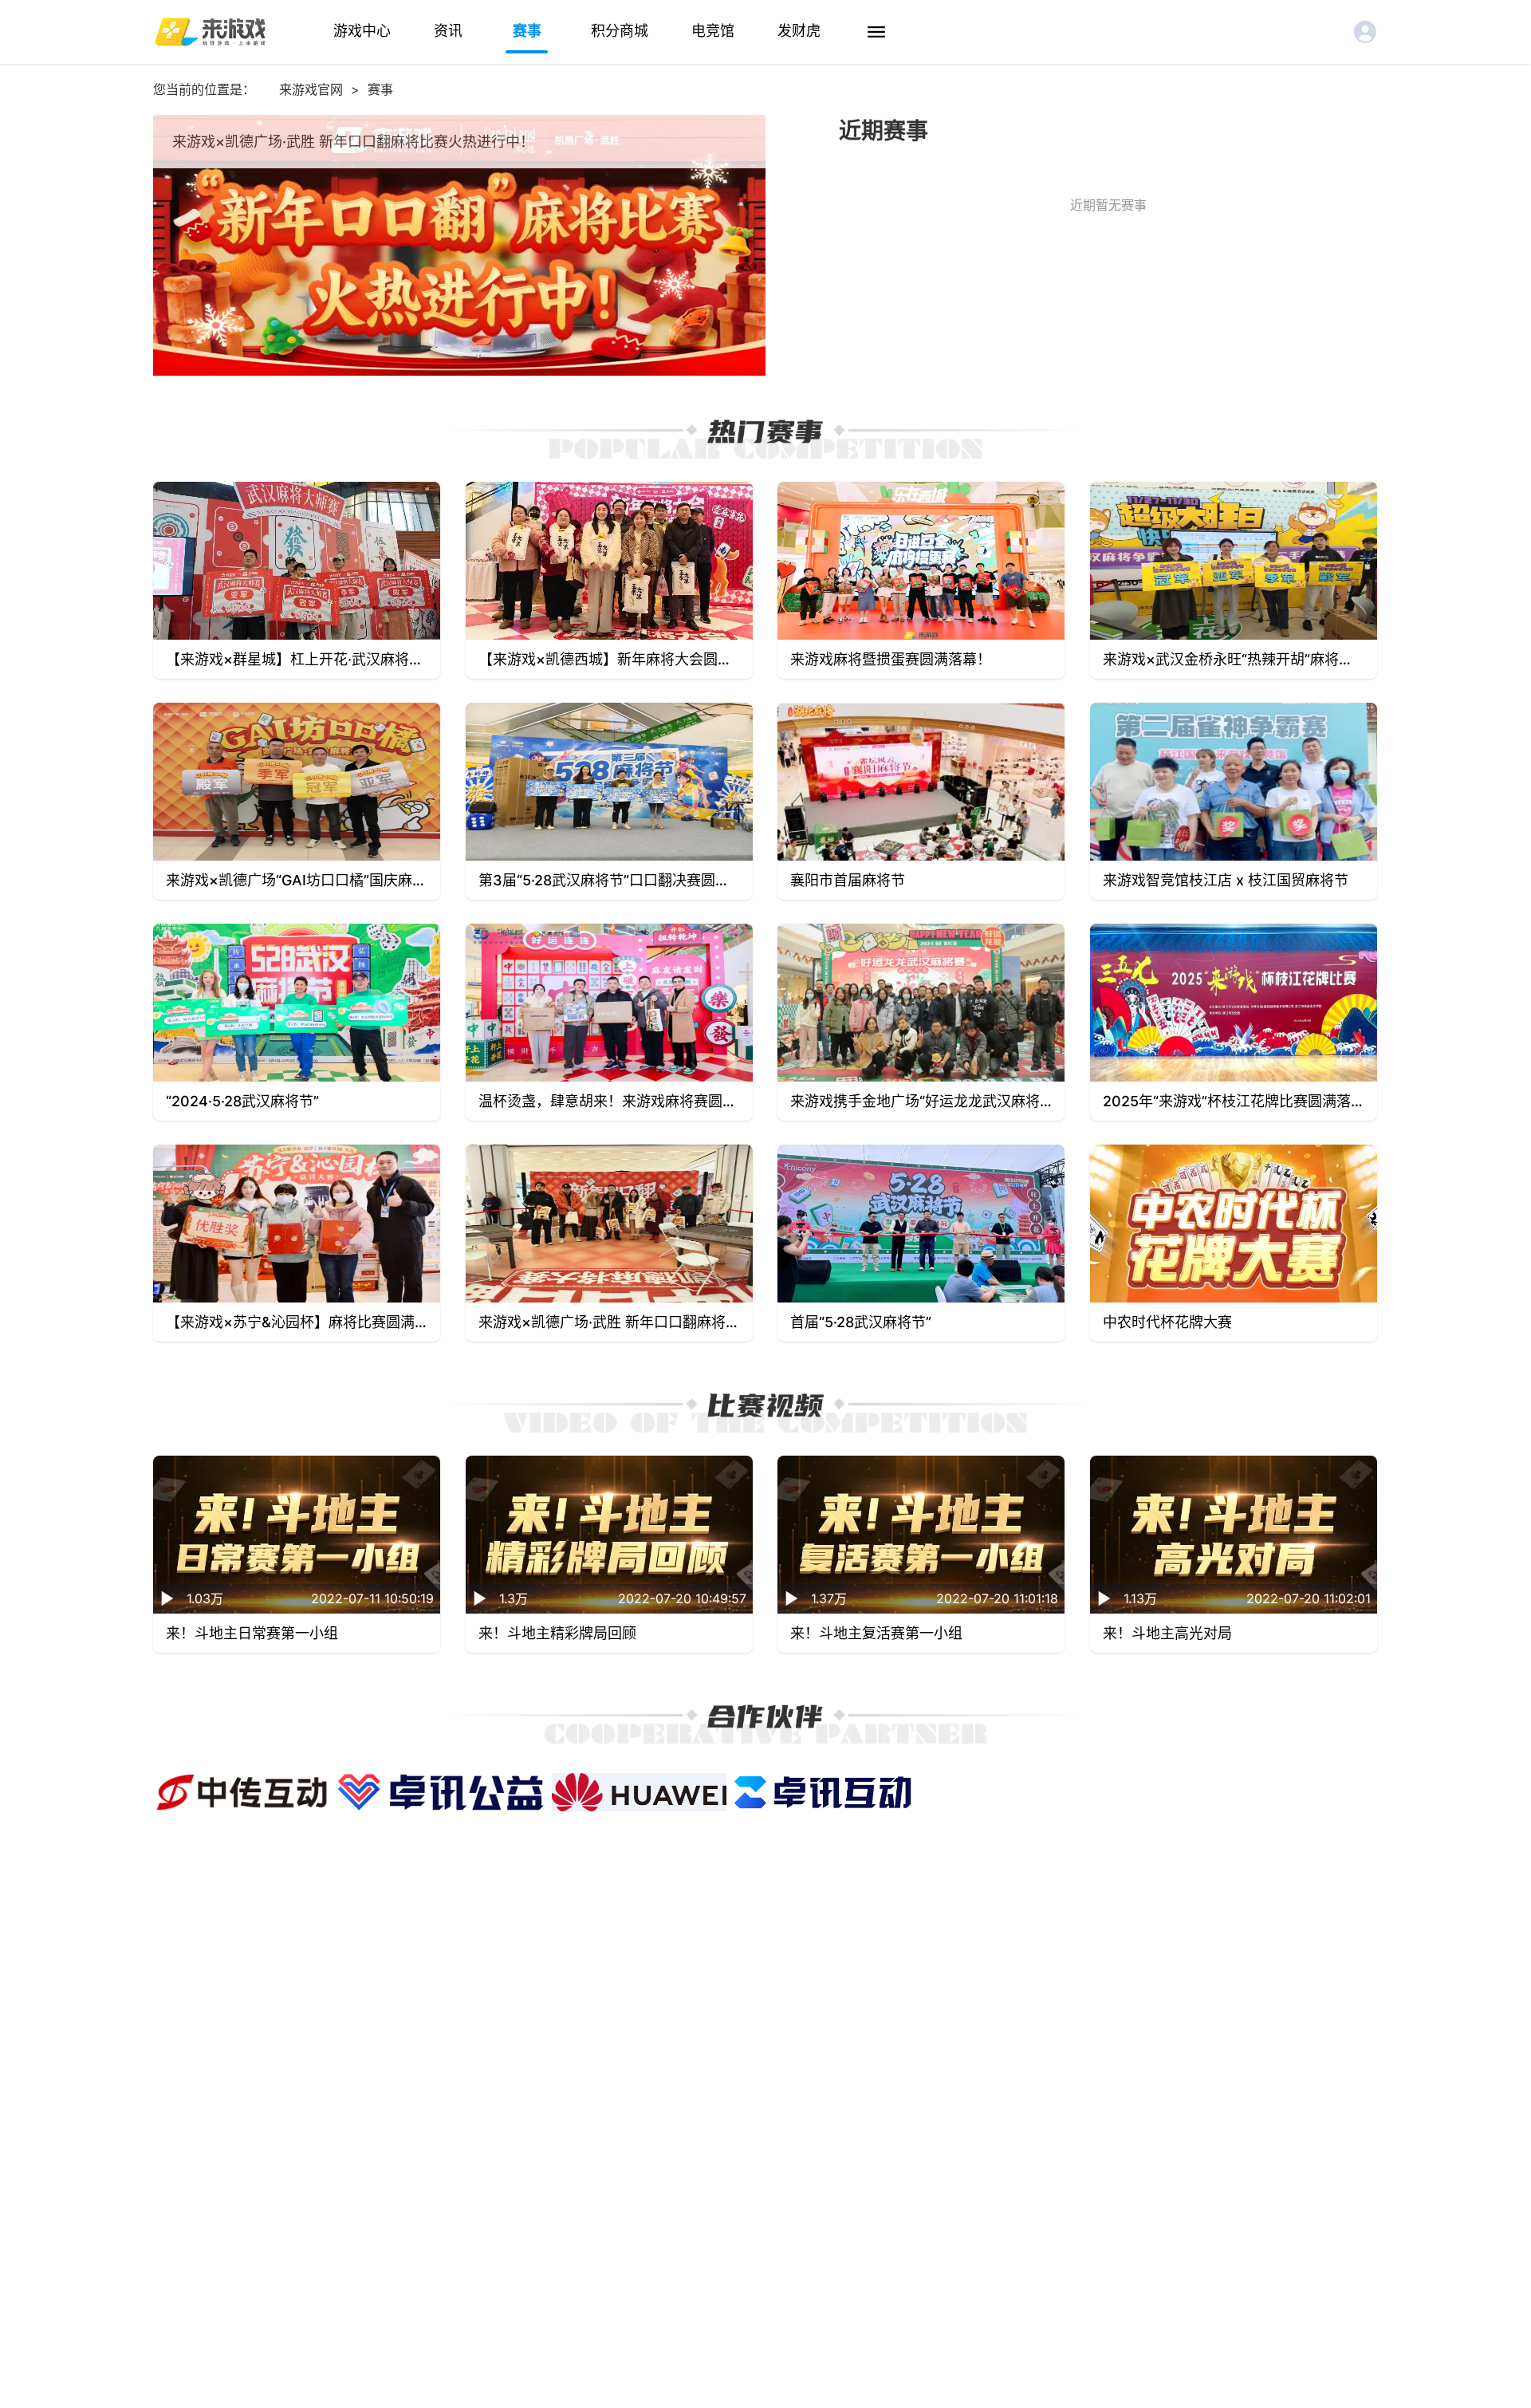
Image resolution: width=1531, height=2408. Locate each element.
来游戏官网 (311, 89)
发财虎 (799, 31)
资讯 (448, 31)
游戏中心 (362, 31)
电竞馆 (713, 31)
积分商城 (620, 31)
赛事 (527, 31)
